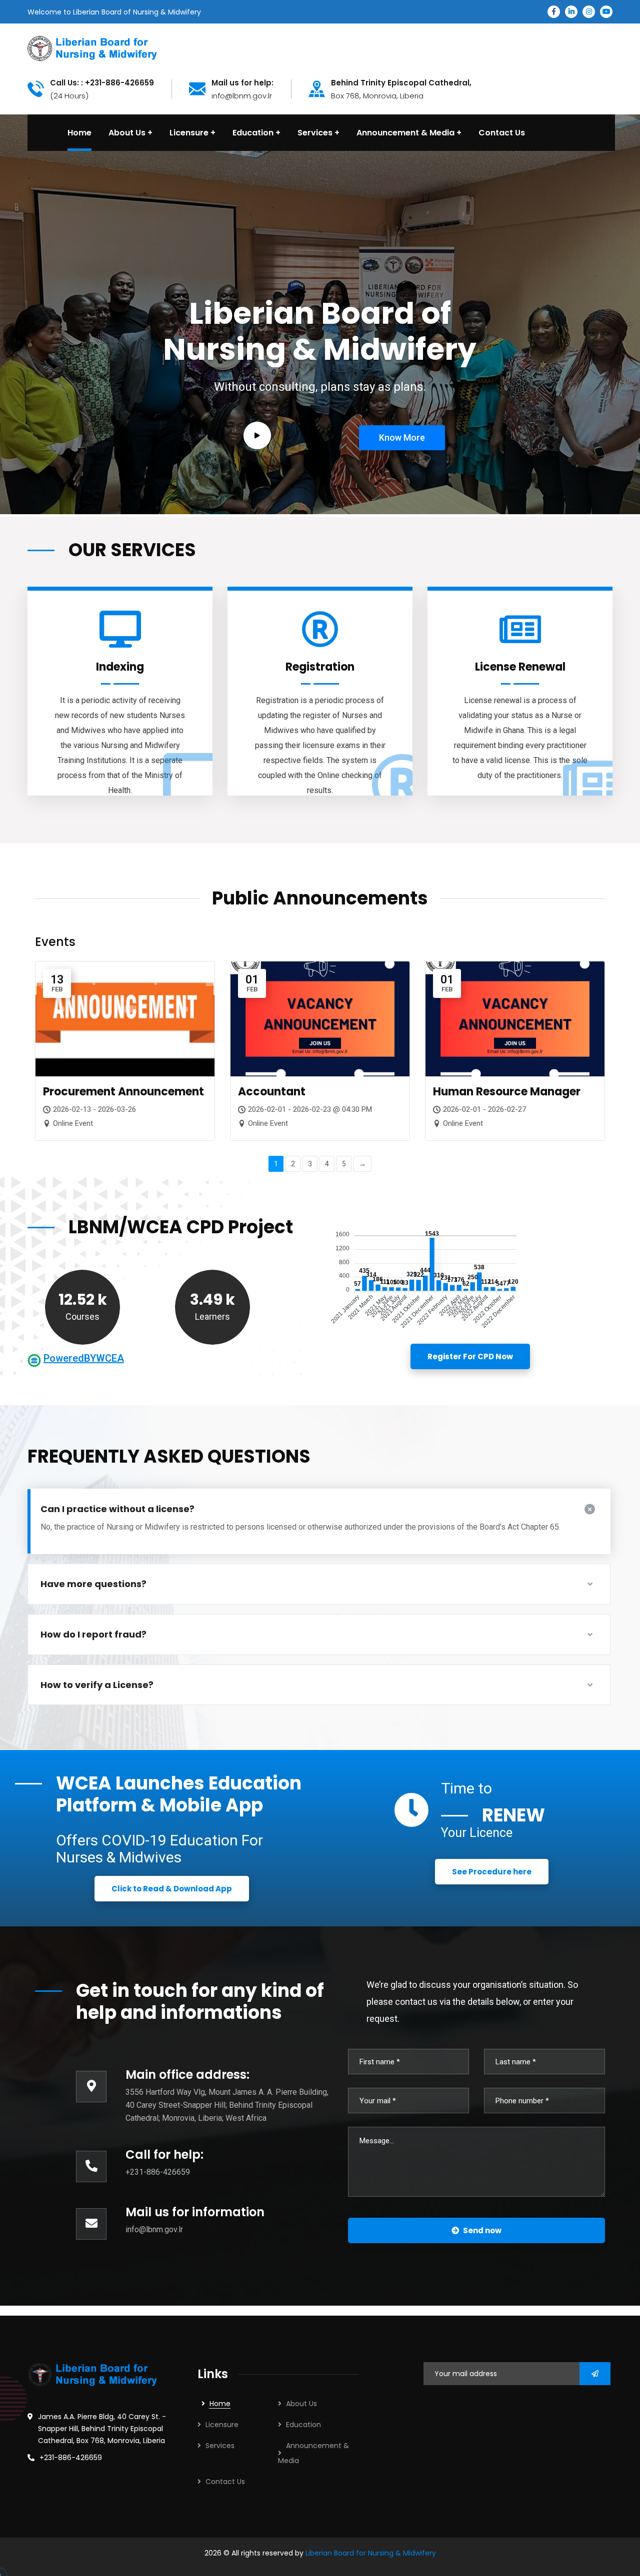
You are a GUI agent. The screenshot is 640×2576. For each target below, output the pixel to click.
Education (303, 2425)
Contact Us (225, 2482)
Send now (482, 2230)
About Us (301, 2404)
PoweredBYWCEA (84, 1358)
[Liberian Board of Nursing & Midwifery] (92, 48)
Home (220, 2404)
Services (220, 2446)
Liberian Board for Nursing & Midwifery (371, 2553)
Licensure (222, 2425)
